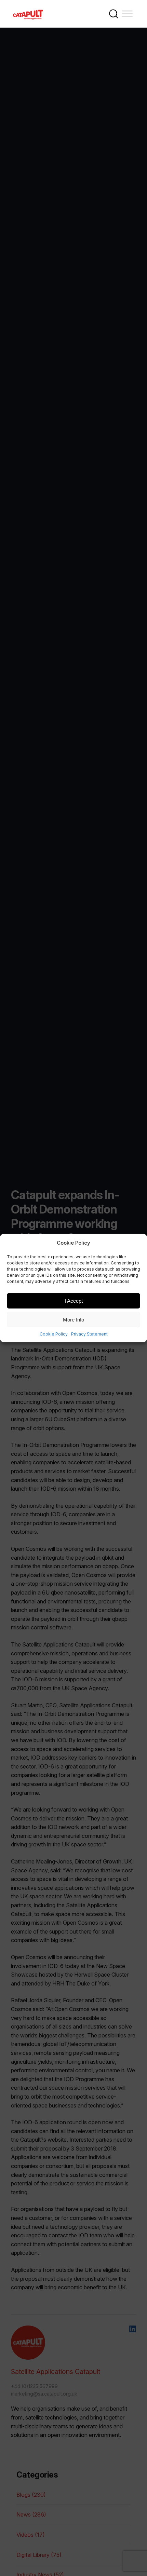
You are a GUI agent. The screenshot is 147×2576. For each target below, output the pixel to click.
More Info (73, 1319)
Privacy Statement (89, 1334)
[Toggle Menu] (127, 13)
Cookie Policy (54, 1334)
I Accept (74, 1300)
